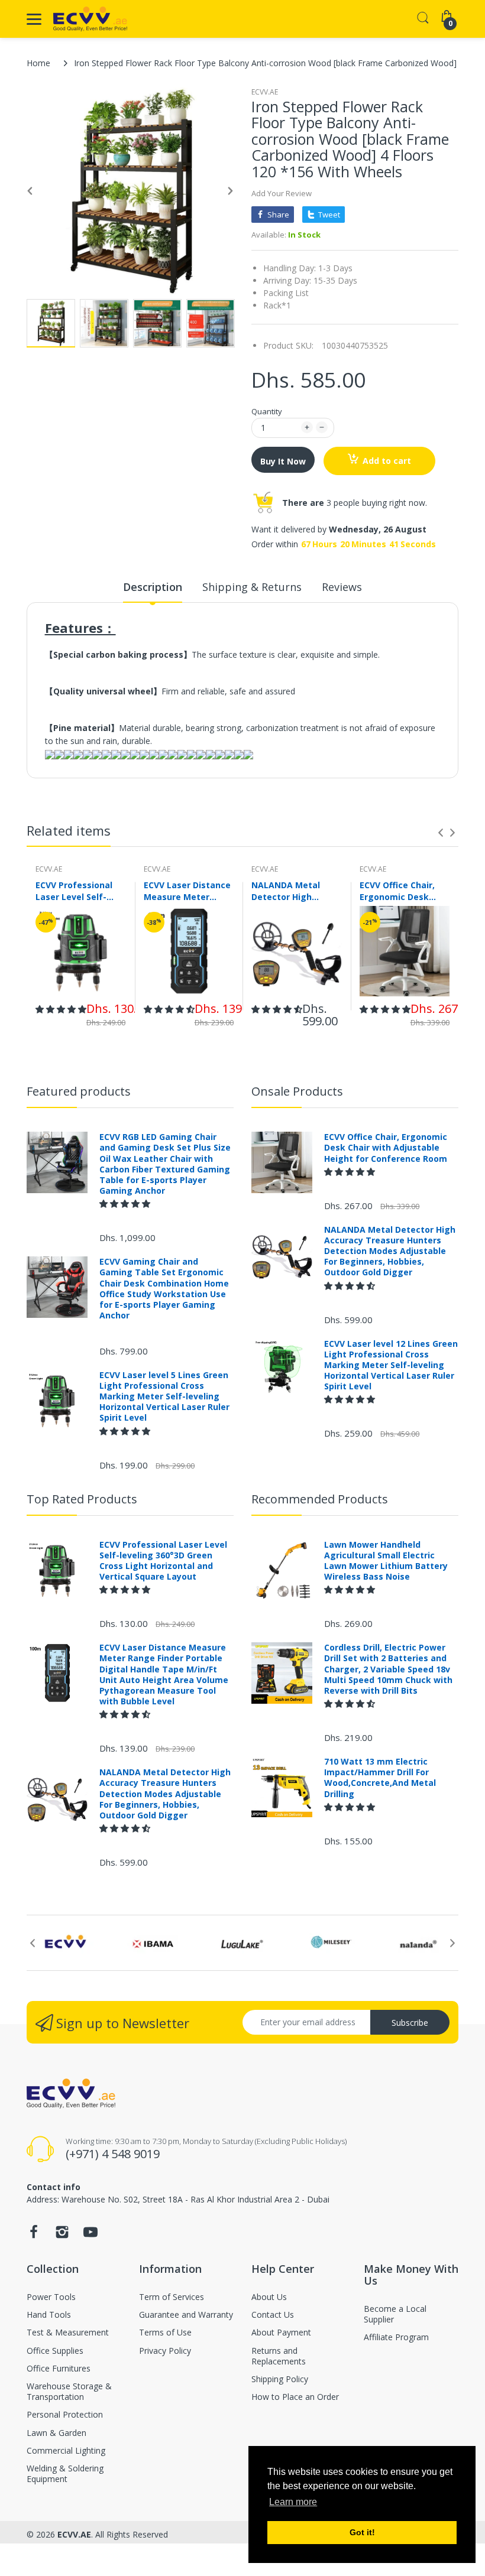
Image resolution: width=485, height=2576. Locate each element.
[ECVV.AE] (90, 19)
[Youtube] (90, 2235)
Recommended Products (320, 1499)
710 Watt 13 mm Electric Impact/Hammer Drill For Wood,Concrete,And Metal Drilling (380, 1778)
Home (38, 63)
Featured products (79, 1091)
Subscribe (410, 2023)
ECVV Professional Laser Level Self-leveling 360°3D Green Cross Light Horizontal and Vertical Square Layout (74, 891)
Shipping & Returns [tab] (252, 587)
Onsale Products (297, 1091)
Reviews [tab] (342, 587)
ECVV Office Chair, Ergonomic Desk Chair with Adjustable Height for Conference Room (398, 891)
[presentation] (441, 833)
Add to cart (387, 461)
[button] (61, 1009)
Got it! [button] (362, 2532)
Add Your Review (282, 193)
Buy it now (283, 461)
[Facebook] (34, 2235)
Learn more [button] (293, 2502)
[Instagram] (62, 2235)
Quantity (267, 411)
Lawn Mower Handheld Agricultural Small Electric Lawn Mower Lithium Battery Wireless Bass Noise (386, 1561)
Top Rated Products (82, 1499)
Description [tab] (153, 587)
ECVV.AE (265, 92)
